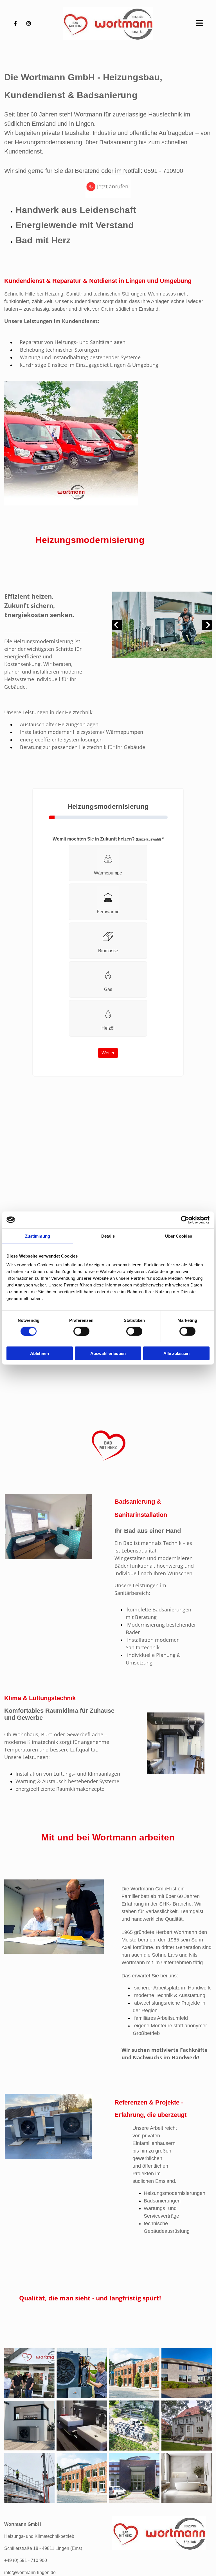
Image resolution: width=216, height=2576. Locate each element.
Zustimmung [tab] (38, 1236)
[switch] (81, 1331)
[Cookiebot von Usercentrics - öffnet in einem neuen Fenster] (185, 1220)
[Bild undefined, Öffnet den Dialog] (162, 625)
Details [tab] (108, 1236)
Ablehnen (40, 1353)
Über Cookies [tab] (179, 1236)
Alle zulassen (176, 1353)
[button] (183, 23)
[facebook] (15, 23)
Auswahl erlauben (108, 1353)
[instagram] (29, 23)
